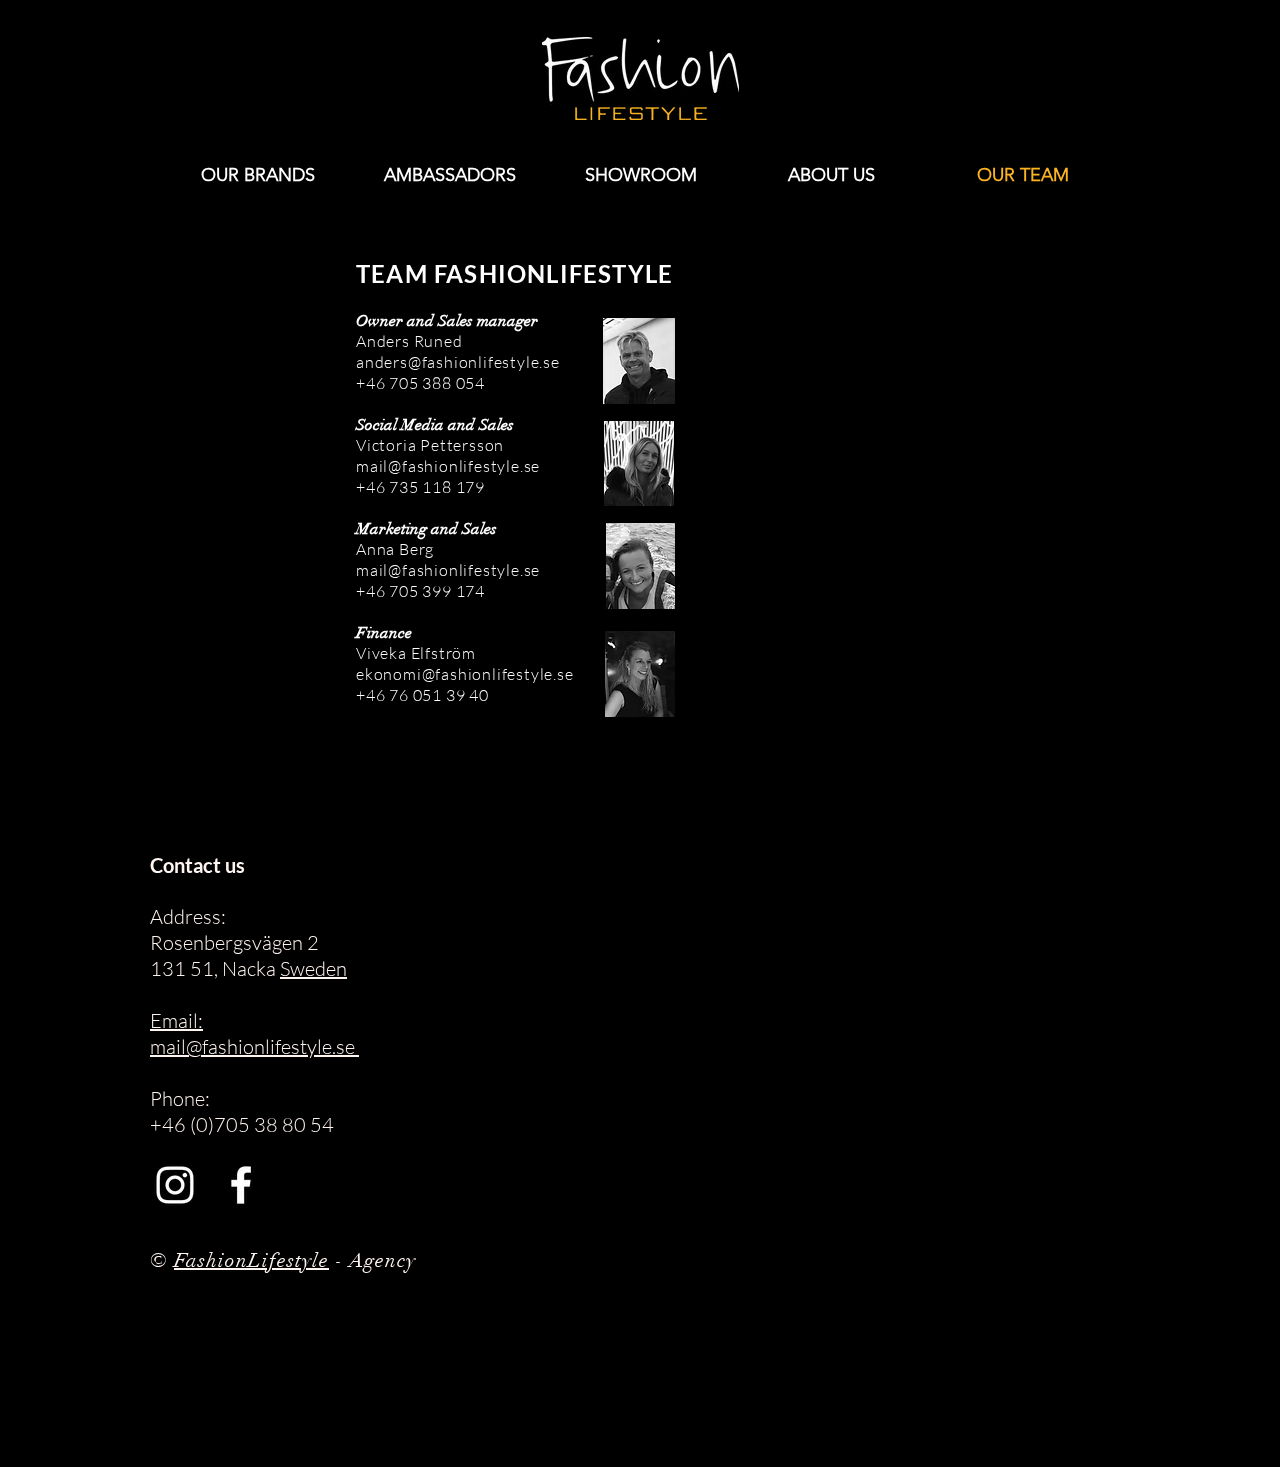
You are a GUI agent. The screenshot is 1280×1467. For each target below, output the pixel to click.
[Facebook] (241, 1185)
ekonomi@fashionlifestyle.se (465, 674)
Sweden (313, 968)
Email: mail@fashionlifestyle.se (254, 1033)
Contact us (197, 865)
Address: (188, 916)
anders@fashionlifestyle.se (458, 362)
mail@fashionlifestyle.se (448, 466)
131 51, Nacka (215, 968)
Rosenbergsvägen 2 (234, 942)
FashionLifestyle (251, 1260)
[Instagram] (175, 1185)
